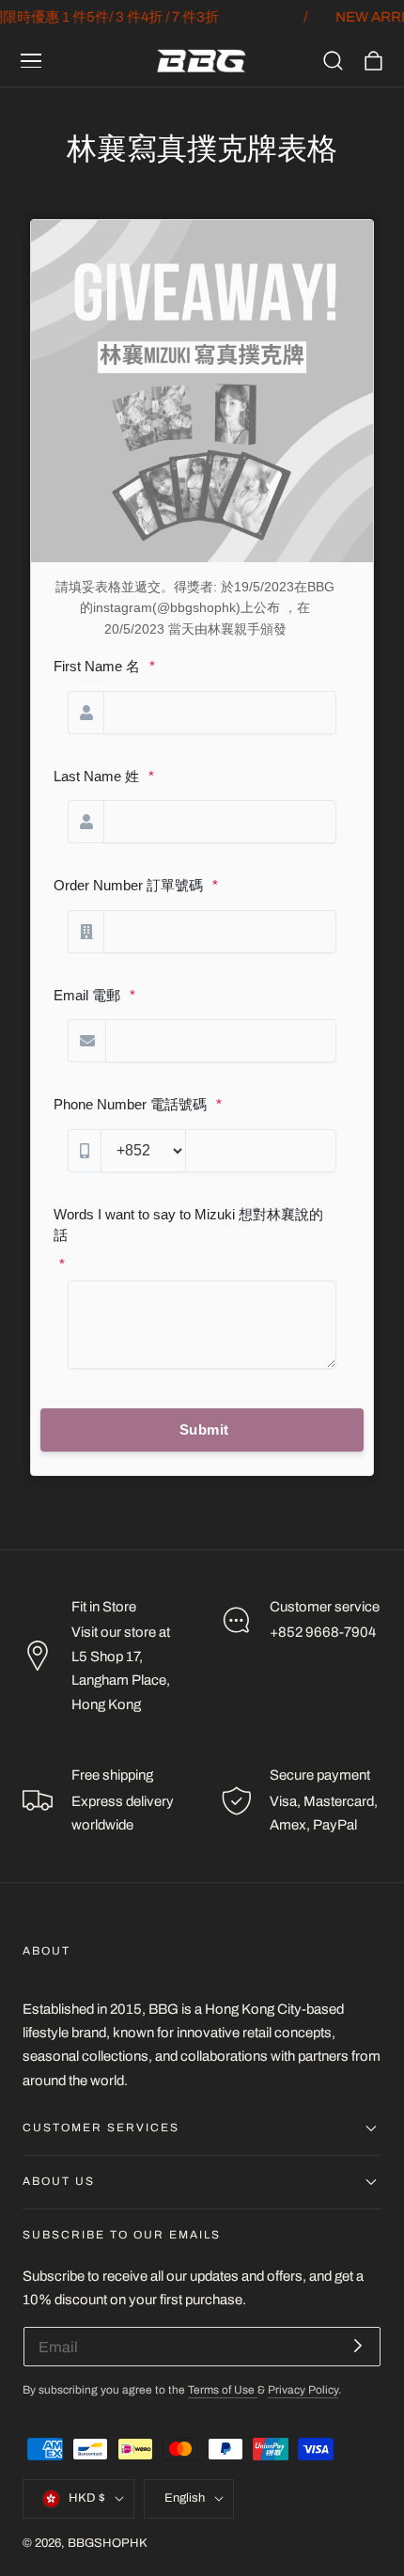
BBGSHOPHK (108, 2543)
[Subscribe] (358, 2345)
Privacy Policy (303, 2390)
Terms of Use (223, 2390)
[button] (31, 61)
